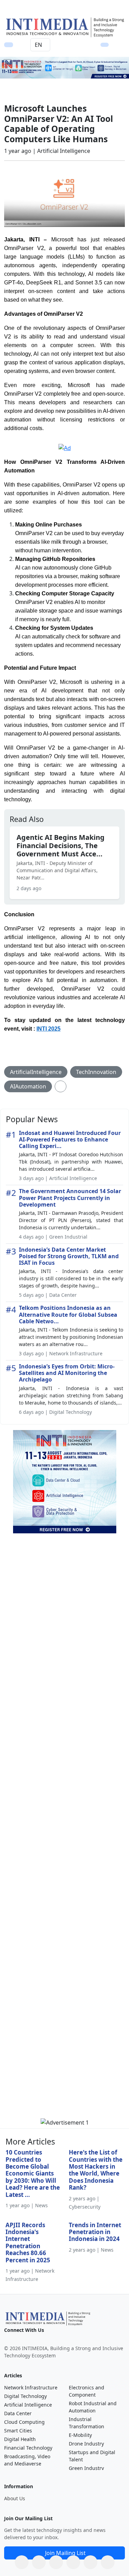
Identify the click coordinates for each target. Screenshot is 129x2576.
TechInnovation (96, 1072)
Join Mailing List (65, 2553)
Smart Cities (18, 2431)
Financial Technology (28, 2448)
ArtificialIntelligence (36, 1072)
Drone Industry (86, 2444)
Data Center (18, 2413)
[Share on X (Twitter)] (56, 2562)
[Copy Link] (108, 2562)
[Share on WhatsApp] (22, 2562)
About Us (15, 2498)
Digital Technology (25, 2396)
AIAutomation (28, 1086)
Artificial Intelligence (28, 2405)
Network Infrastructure (31, 2387)
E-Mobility (80, 2435)
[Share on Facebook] (39, 2562)
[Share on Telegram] (90, 2562)
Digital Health (20, 2439)
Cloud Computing (24, 2422)
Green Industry (86, 2468)
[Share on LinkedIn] (73, 2562)
